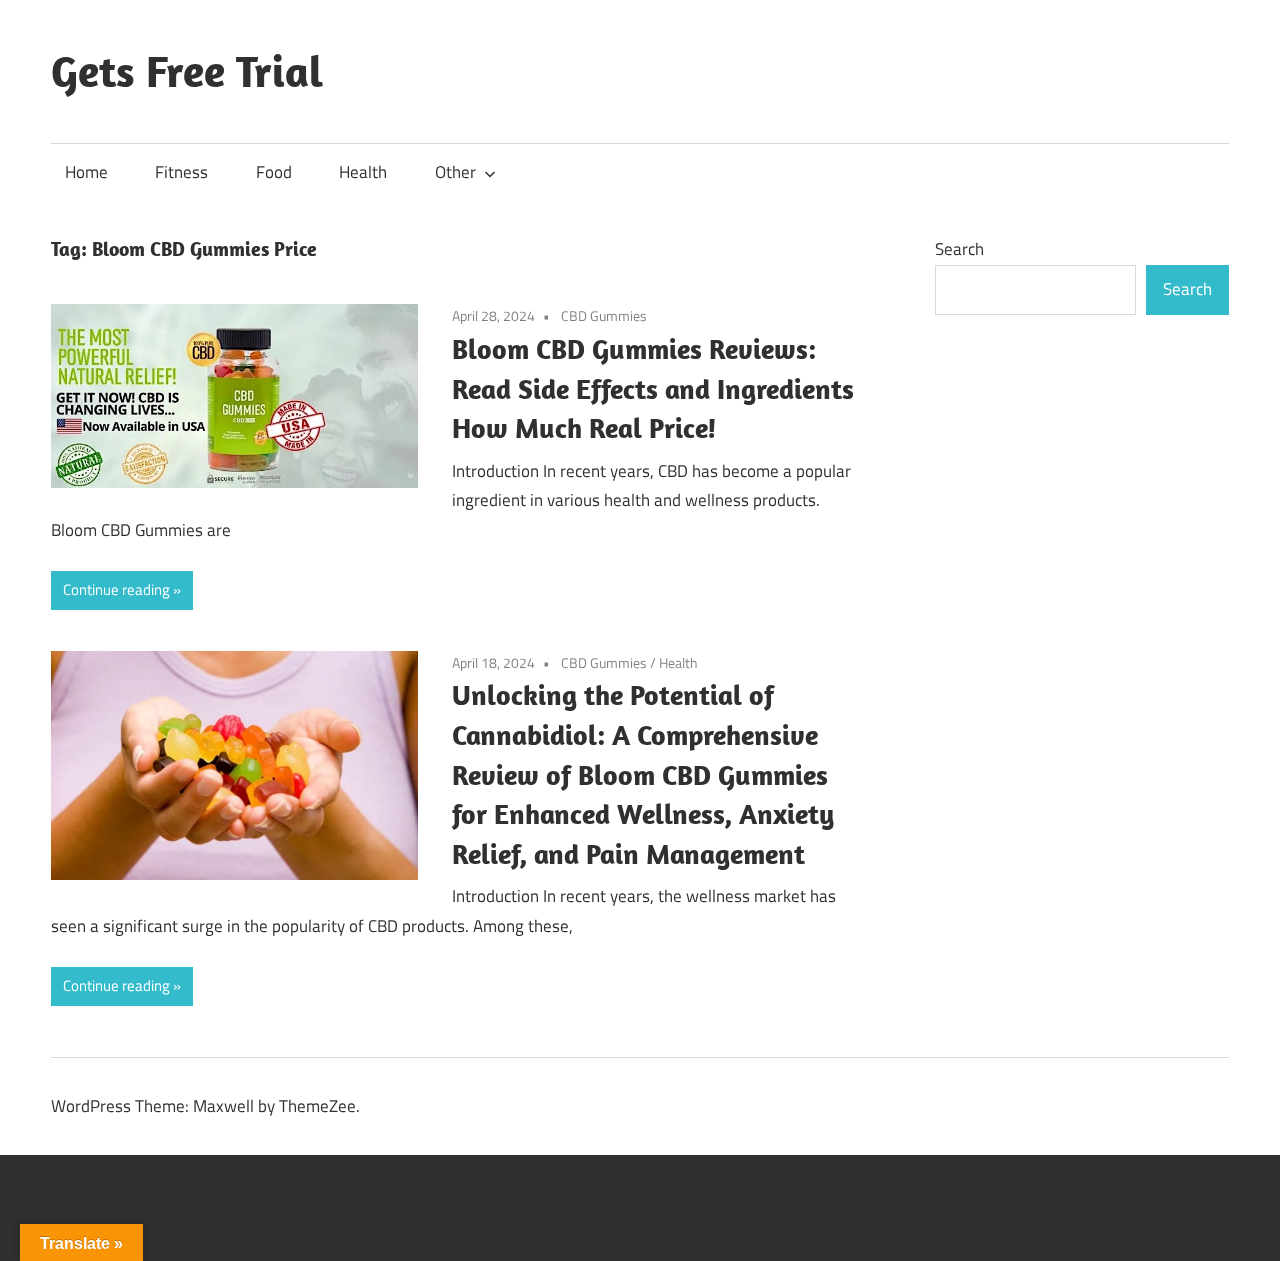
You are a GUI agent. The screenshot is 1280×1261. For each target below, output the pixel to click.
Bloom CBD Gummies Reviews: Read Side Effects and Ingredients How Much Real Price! (653, 388)
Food (274, 172)
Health (363, 172)
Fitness (181, 172)
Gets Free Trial (187, 71)
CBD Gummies (604, 315)
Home (86, 172)
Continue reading (116, 589)
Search (959, 249)
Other (455, 172)
